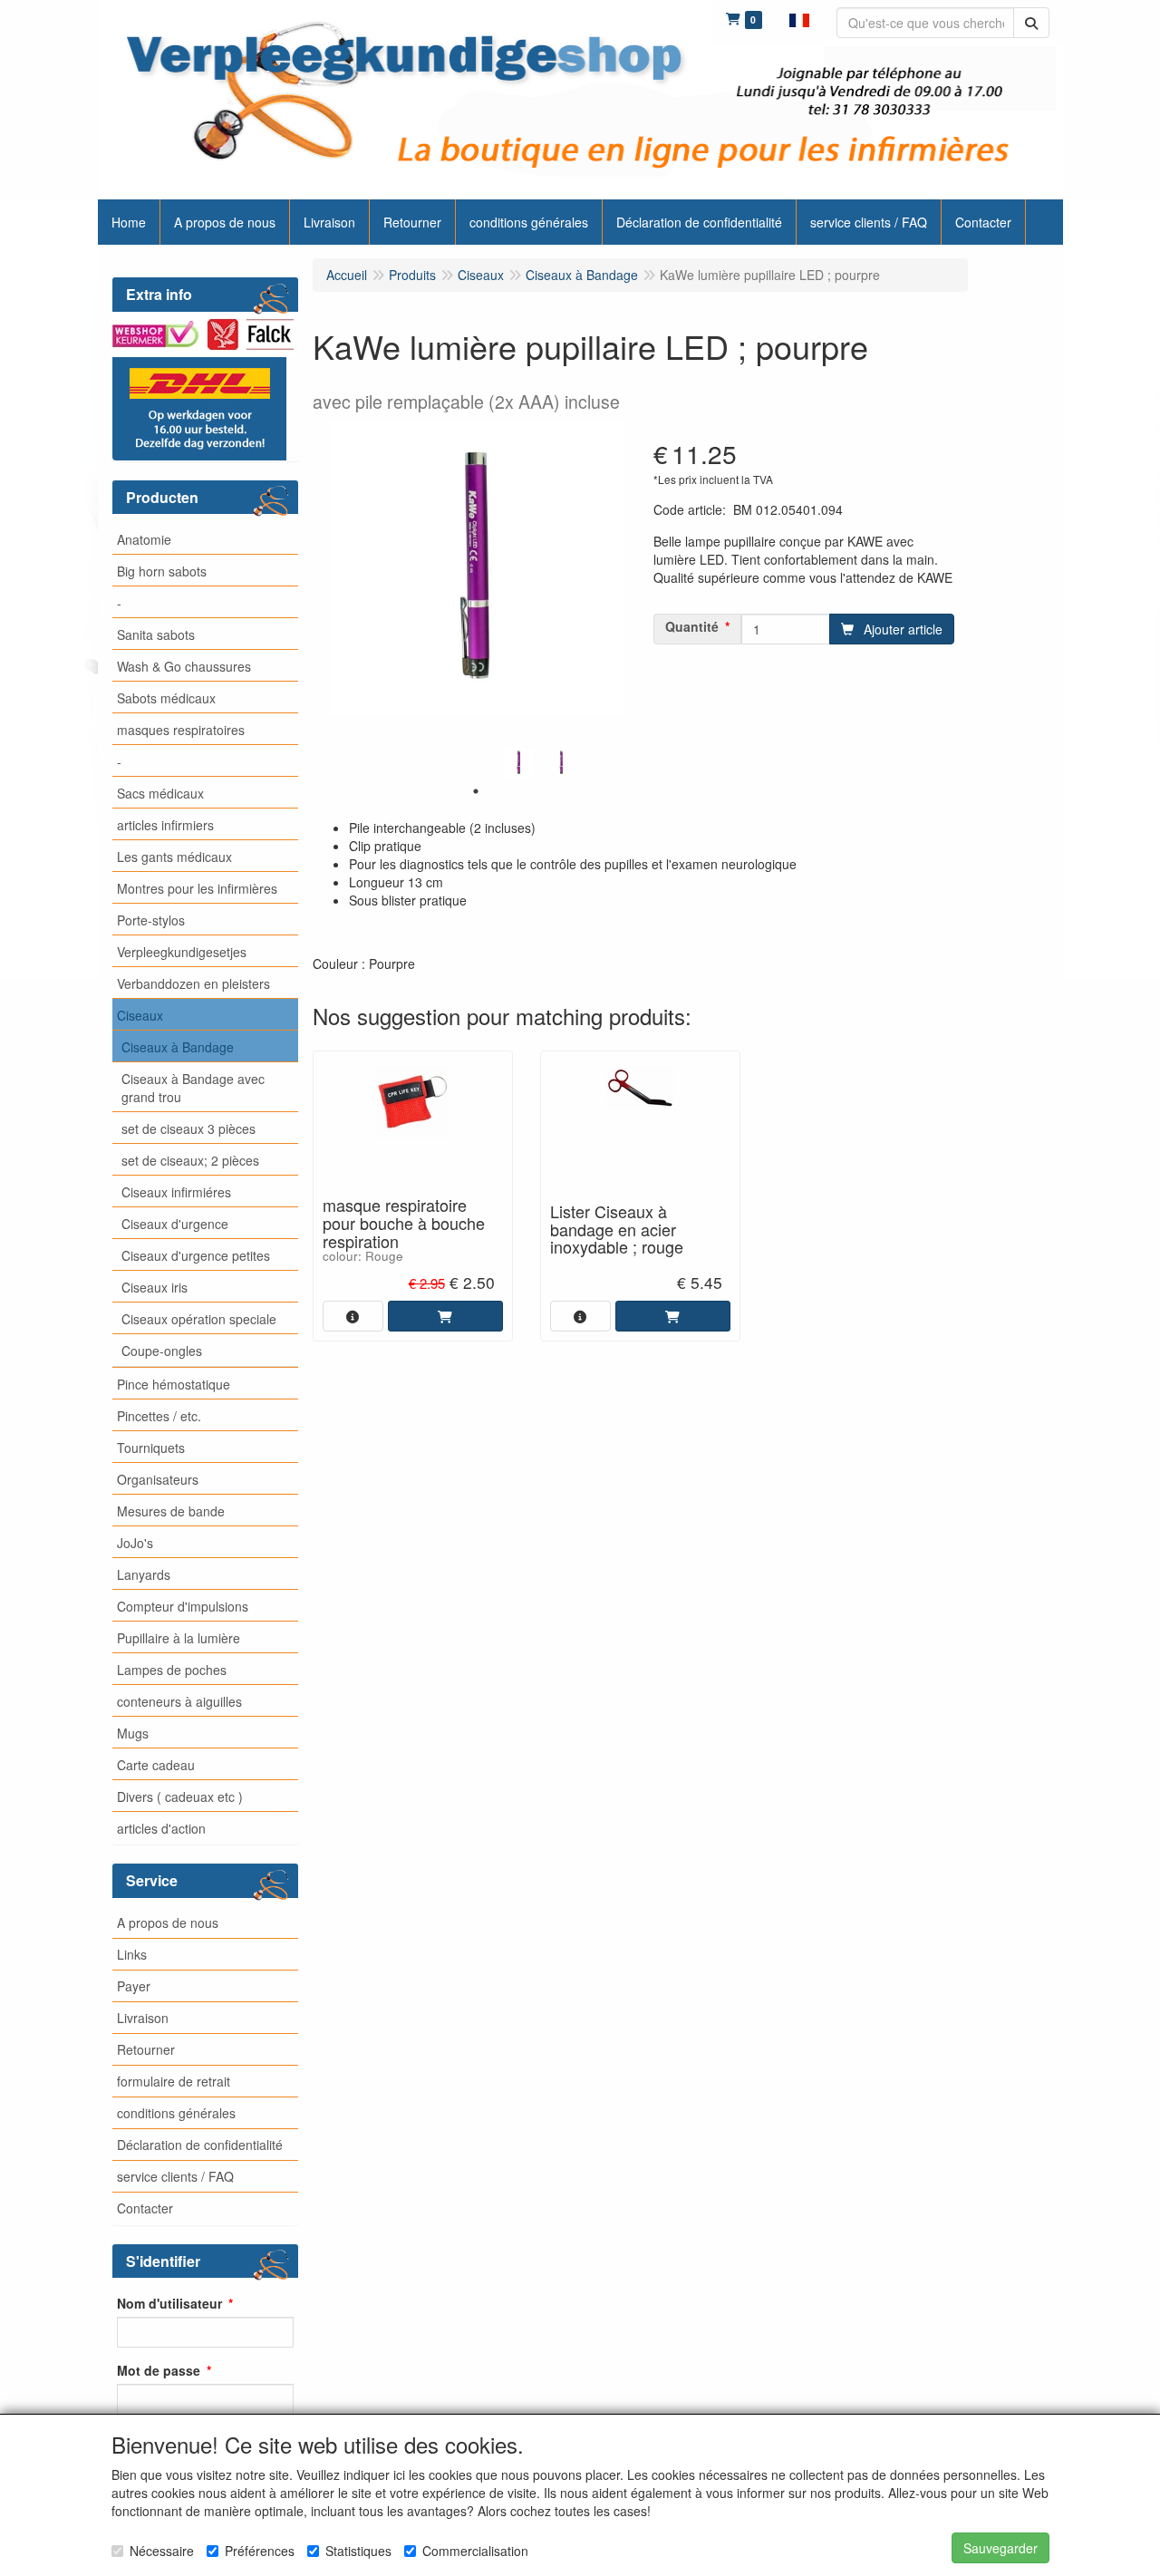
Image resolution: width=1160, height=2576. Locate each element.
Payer (134, 1986)
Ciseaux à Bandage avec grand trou (193, 1088)
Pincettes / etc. (159, 1416)
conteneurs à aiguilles (179, 1701)
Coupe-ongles (162, 1351)
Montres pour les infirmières (197, 888)
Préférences (260, 2551)
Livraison (143, 2018)
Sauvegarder (1000, 2548)
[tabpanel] (519, 763)
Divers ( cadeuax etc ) (180, 1796)
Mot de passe (159, 2370)
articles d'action (161, 1828)
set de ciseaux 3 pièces (188, 1128)
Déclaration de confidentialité (200, 2145)
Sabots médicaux (166, 698)
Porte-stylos (151, 920)
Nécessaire (162, 2551)
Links (132, 1954)
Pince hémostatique (174, 1384)
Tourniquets (151, 1448)
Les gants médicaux (174, 857)
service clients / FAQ (175, 2176)
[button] (799, 18)
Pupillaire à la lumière (179, 1638)
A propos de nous (168, 1922)
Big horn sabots (162, 571)
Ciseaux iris (155, 1287)
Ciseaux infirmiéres (176, 1192)
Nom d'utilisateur (169, 2303)
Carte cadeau (156, 1765)
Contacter (145, 2208)
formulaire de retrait (174, 2081)
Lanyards (144, 1574)
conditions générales (176, 2113)
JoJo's (135, 1543)
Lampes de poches (172, 1670)
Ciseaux (140, 1015)
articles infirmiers (165, 825)
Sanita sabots (156, 634)
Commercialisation (475, 2551)
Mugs (133, 1733)
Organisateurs (158, 1479)
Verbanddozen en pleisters (193, 983)
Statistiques (358, 2551)
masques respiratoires (181, 730)
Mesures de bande (171, 1511)
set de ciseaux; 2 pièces (190, 1160)
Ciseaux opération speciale (199, 1319)
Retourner (146, 2049)
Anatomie (144, 539)
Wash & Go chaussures (184, 666)
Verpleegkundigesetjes (182, 952)
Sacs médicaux (160, 793)
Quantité (692, 626)
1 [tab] (476, 791)
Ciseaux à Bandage (178, 1047)
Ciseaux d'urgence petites (196, 1255)
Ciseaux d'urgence (175, 1224)
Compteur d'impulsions (183, 1606)
